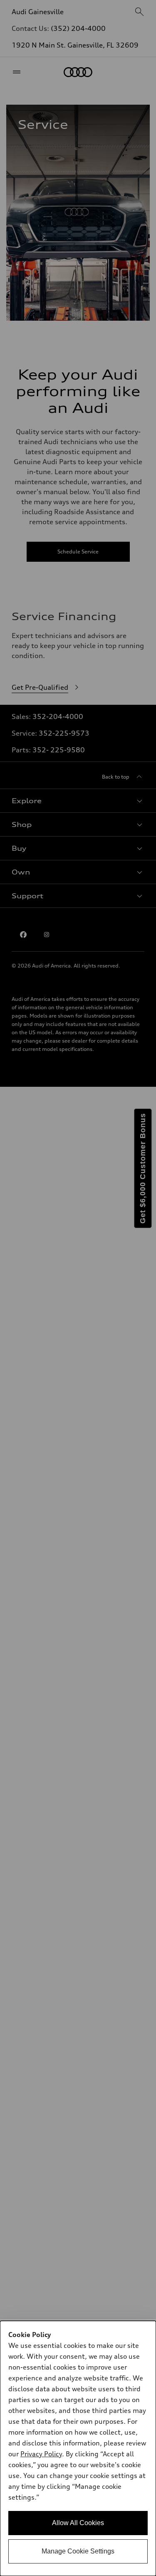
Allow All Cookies (78, 2523)
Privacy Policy (41, 2454)
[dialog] (78, 2448)
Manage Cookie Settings (78, 2551)
